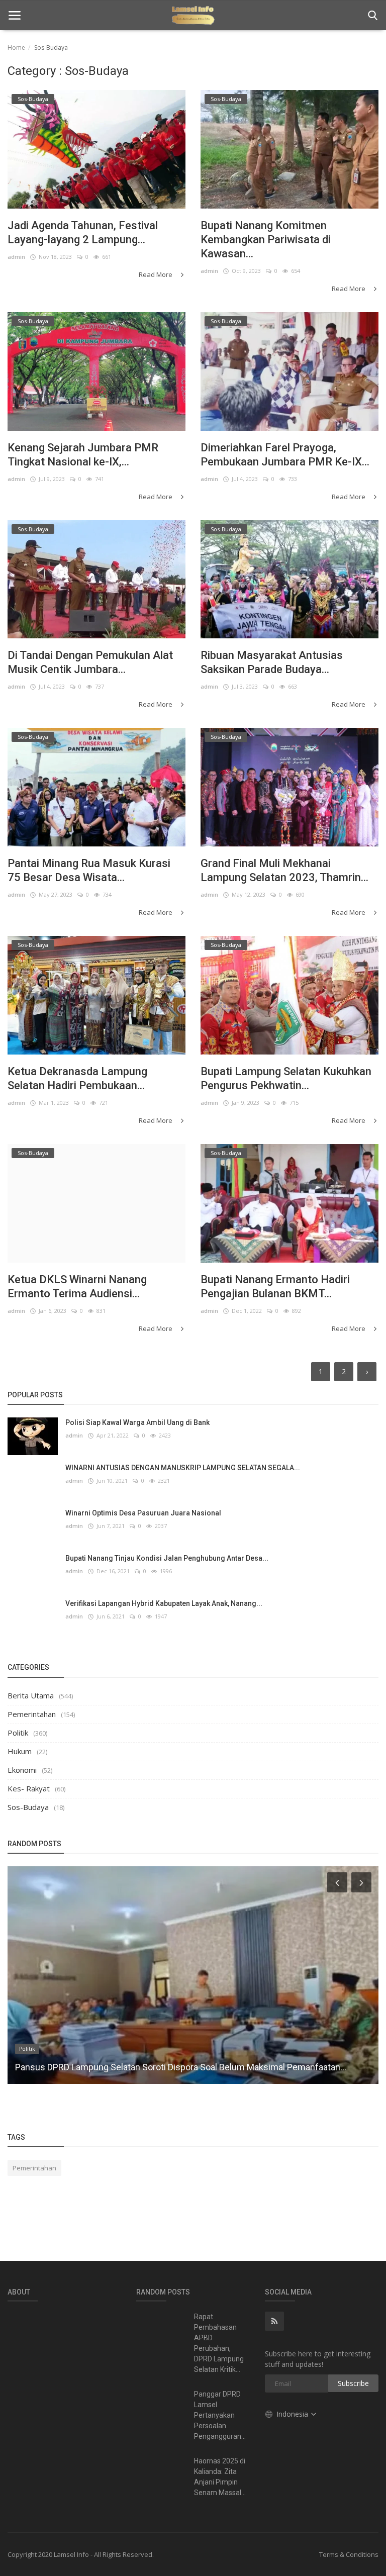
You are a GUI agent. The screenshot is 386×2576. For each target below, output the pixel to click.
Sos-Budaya (28, 1807)
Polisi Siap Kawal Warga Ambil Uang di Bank (137, 1422)
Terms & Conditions (349, 2554)
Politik (18, 1733)
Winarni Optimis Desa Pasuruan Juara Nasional (143, 1513)
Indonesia (293, 2414)
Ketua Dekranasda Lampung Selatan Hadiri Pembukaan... (77, 1078)
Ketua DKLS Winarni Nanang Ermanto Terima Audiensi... (77, 1286)
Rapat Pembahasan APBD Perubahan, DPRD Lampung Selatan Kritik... (219, 2343)
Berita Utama (31, 1695)
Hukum (20, 1751)
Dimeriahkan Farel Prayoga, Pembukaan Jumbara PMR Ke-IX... (285, 455)
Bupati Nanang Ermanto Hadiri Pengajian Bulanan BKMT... (275, 1286)
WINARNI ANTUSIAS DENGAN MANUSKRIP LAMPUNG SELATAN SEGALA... (183, 1468)
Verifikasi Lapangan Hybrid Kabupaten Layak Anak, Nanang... (164, 1603)
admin (16, 257)
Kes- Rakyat (29, 1788)
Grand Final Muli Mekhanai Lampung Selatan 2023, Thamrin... (284, 870)
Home (16, 47)
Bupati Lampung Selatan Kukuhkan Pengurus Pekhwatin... (286, 1078)
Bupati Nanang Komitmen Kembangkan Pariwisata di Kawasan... (266, 240)
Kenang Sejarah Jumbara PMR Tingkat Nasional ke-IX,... (83, 455)
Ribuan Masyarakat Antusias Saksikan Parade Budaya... (272, 662)
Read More (156, 274)
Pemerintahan (32, 1714)
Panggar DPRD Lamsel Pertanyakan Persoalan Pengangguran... (220, 2415)
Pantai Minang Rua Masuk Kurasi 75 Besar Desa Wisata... (89, 870)
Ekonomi (22, 1770)
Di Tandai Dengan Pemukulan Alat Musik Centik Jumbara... (90, 662)
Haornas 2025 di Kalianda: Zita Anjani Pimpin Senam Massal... (220, 2477)
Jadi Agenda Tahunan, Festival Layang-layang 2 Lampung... (83, 232)
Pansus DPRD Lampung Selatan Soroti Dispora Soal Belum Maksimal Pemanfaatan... (181, 2067)
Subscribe (353, 2383)
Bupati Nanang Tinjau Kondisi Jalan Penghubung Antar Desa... (167, 1558)
